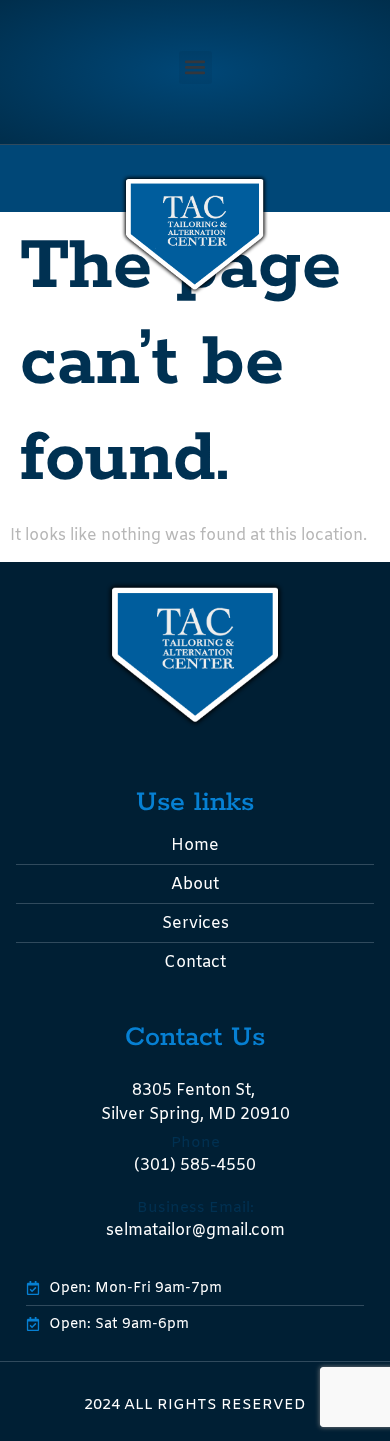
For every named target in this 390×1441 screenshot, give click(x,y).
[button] (195, 67)
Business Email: (195, 1208)
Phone (195, 1143)
